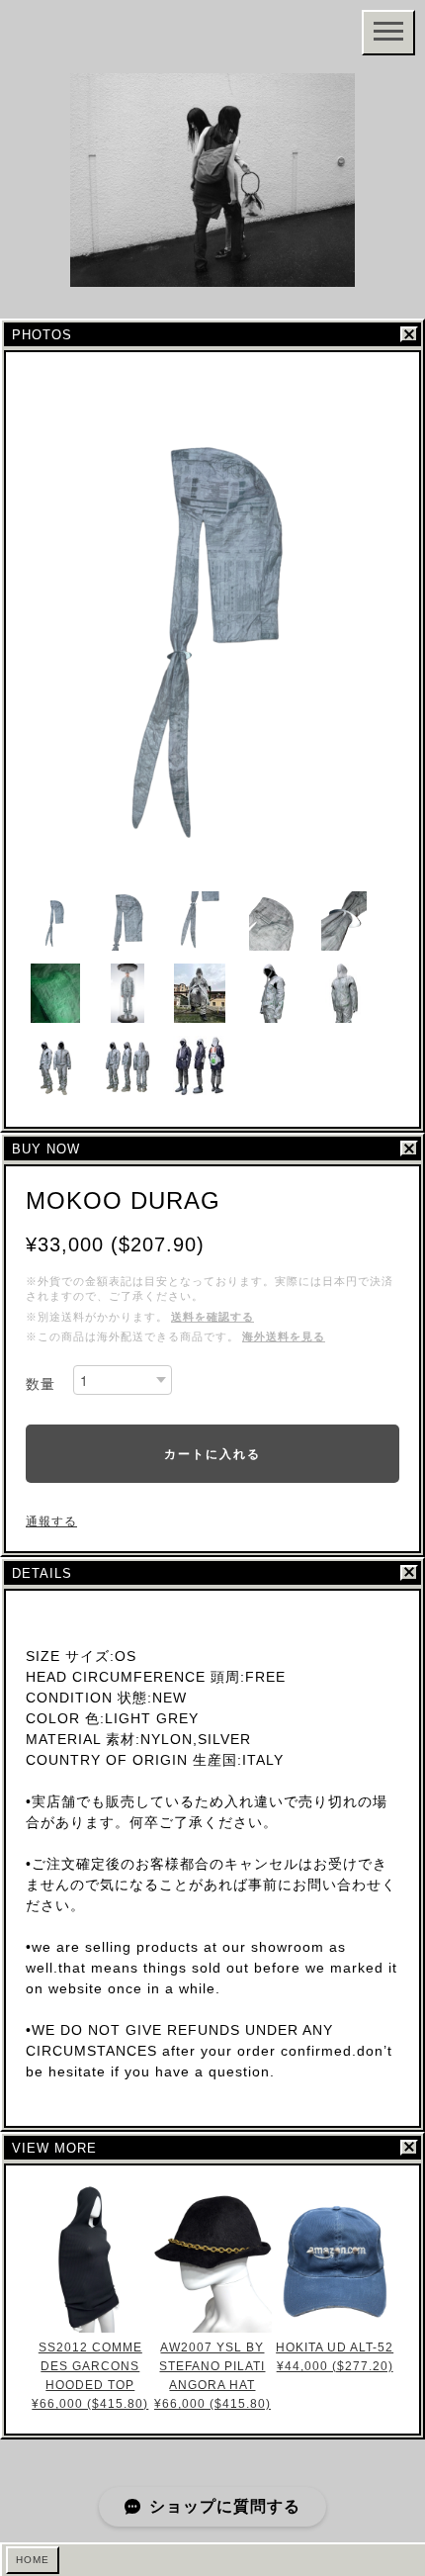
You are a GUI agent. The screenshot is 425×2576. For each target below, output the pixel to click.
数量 (41, 1384)
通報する (51, 1521)
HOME (33, 2560)
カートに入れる (212, 1453)
